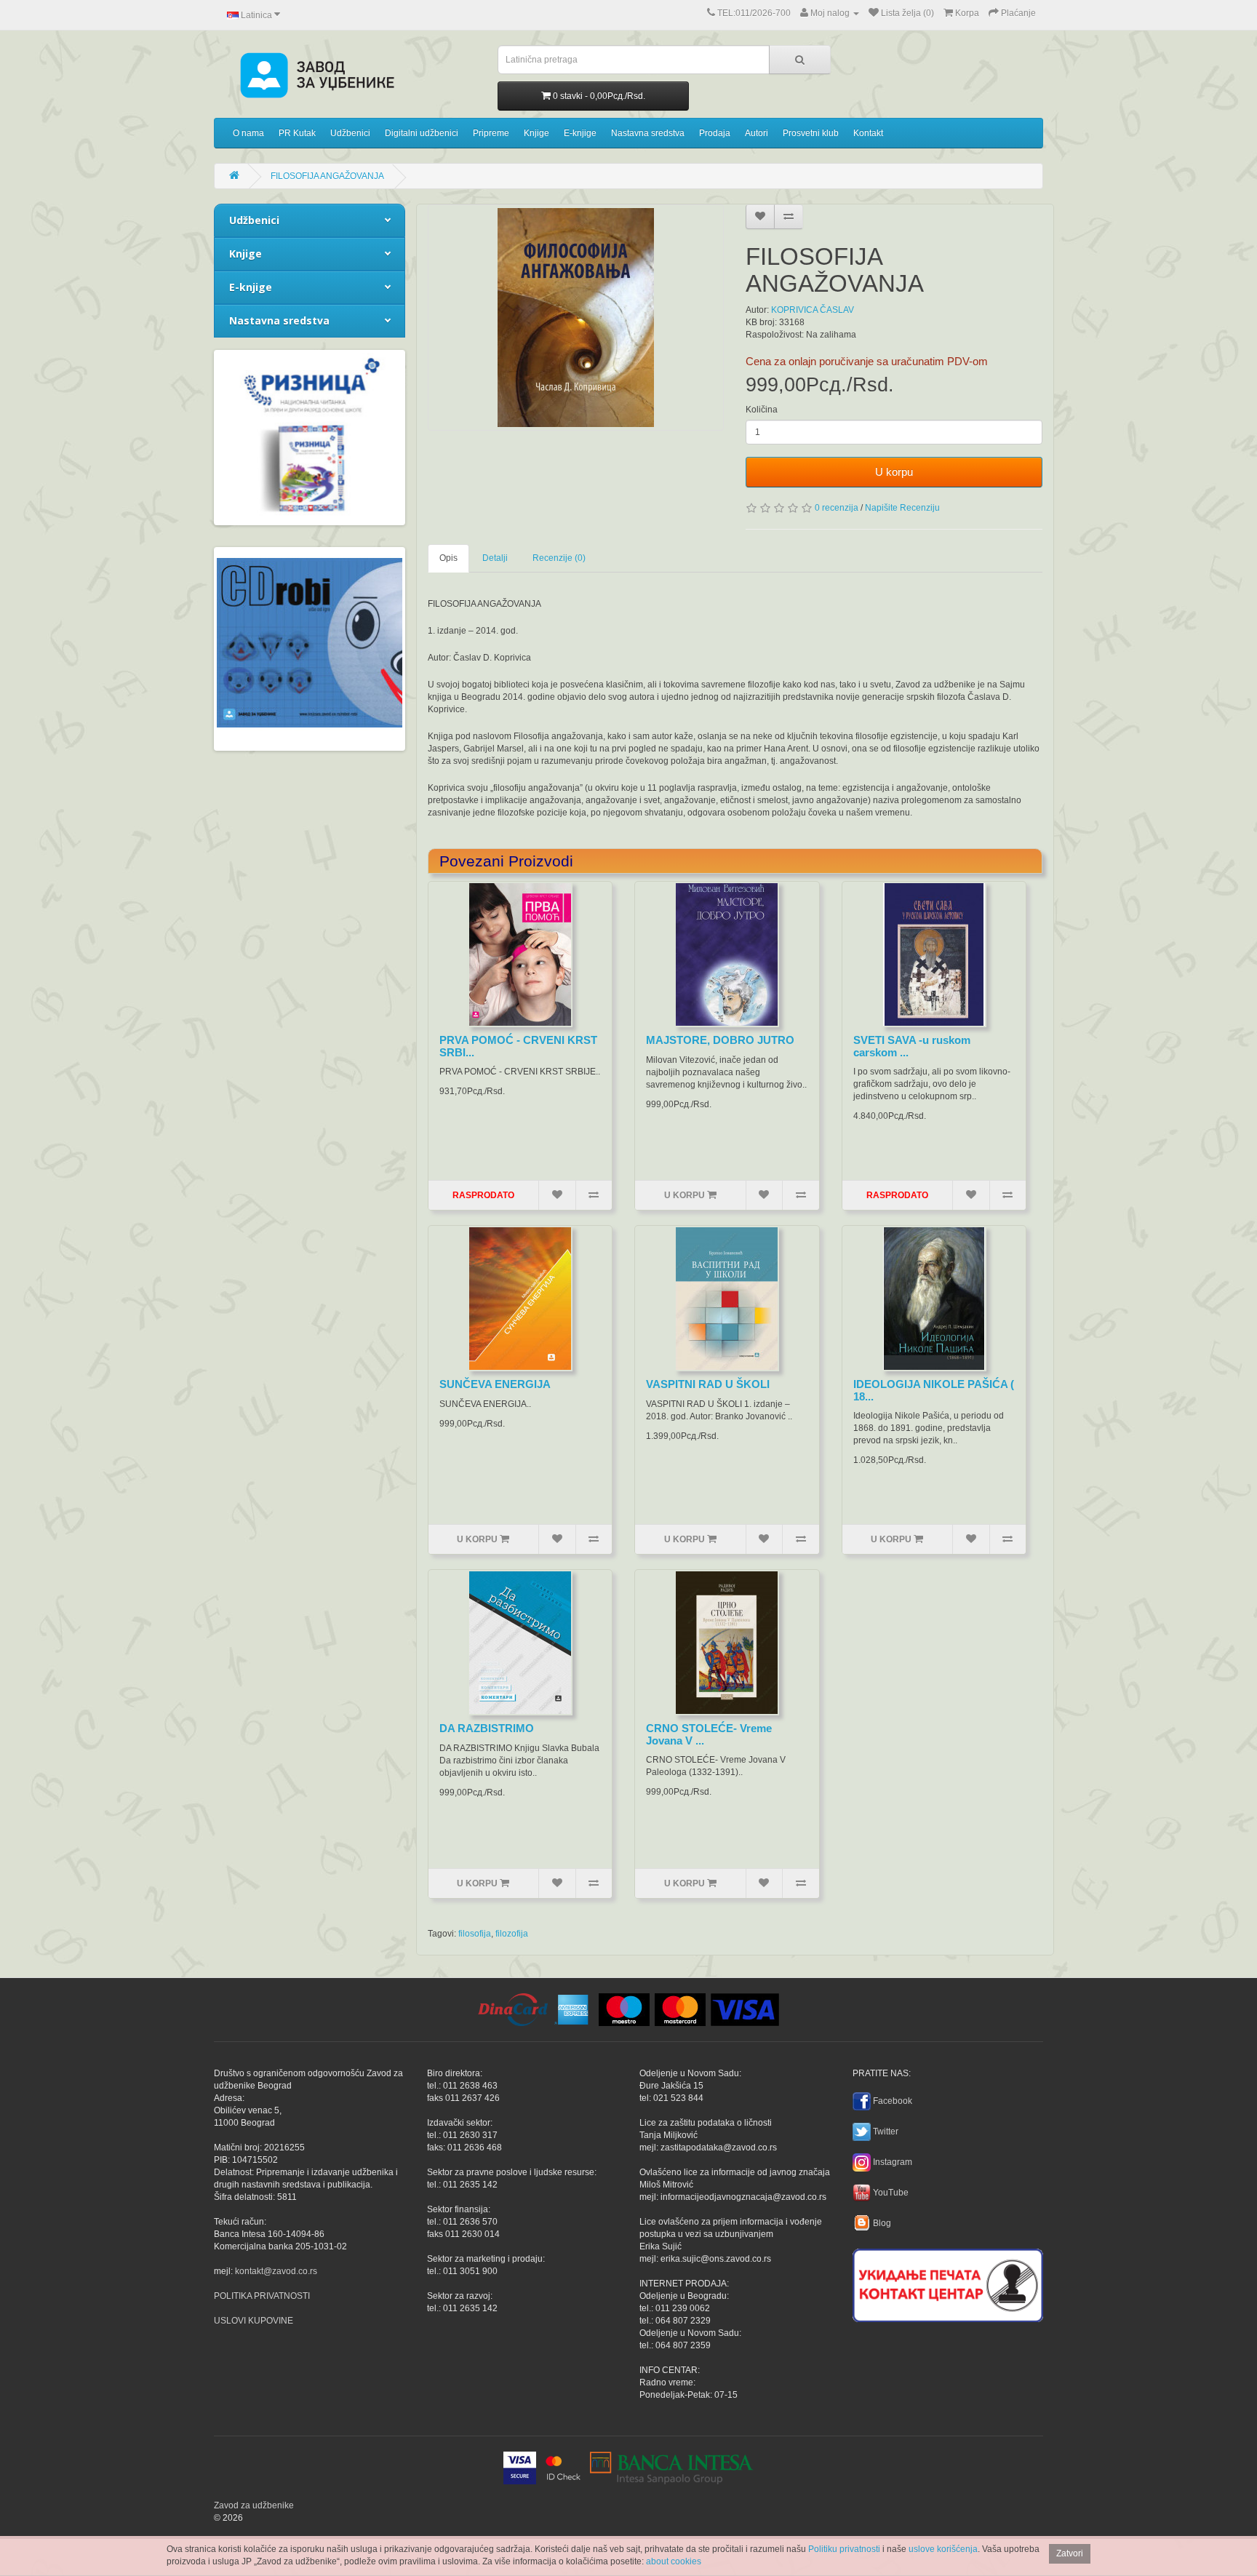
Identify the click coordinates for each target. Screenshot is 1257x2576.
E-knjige (580, 133)
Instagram (893, 2162)
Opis (448, 558)
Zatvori (1070, 2553)
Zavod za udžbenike (254, 2505)
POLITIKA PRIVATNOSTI (262, 2296)
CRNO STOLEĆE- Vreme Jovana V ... (709, 1734)
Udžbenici (350, 133)
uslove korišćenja (943, 2549)
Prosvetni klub (811, 133)
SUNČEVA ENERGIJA (495, 1384)
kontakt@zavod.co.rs (276, 2271)
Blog (882, 2223)
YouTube (891, 2193)
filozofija (512, 1934)
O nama (248, 133)
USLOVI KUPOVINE (254, 2321)
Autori (757, 133)
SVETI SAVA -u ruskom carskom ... (912, 1046)
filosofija (475, 1934)
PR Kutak (297, 133)
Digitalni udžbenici (422, 133)
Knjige (536, 133)
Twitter (886, 2132)
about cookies (674, 2561)
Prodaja (715, 133)
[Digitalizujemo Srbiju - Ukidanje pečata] (948, 2283)
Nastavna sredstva (648, 133)
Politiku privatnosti (844, 2549)
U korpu (894, 472)
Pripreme (491, 133)
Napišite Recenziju (902, 508)
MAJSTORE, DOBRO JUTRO (720, 1040)
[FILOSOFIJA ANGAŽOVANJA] (576, 318)
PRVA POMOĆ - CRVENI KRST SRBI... (518, 1046)
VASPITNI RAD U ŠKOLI (708, 1384)
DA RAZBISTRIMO (487, 1728)
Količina (762, 410)
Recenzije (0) (559, 558)
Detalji (495, 558)
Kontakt (868, 133)
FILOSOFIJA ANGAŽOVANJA (327, 176)
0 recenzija (837, 508)
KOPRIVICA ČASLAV (813, 310)
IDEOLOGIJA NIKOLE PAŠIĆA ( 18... (934, 1390)
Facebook (893, 2101)
